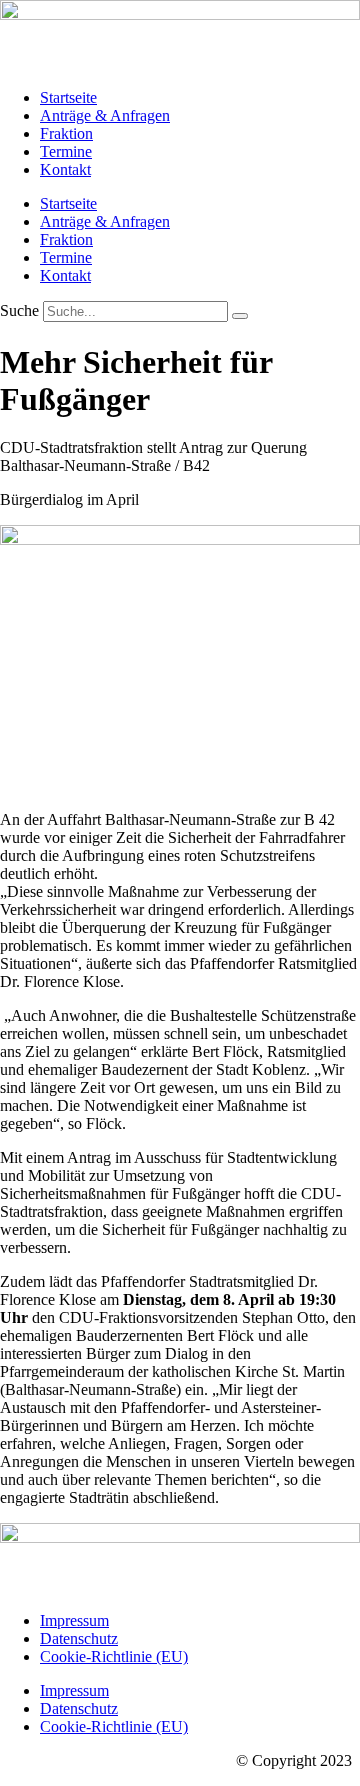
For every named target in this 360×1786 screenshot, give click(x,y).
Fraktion (66, 133)
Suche (19, 310)
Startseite (68, 97)
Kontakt (65, 169)
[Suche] (240, 316)
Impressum (74, 1620)
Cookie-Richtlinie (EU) (114, 1656)
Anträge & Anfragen (105, 115)
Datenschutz (79, 1638)
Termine (66, 151)
